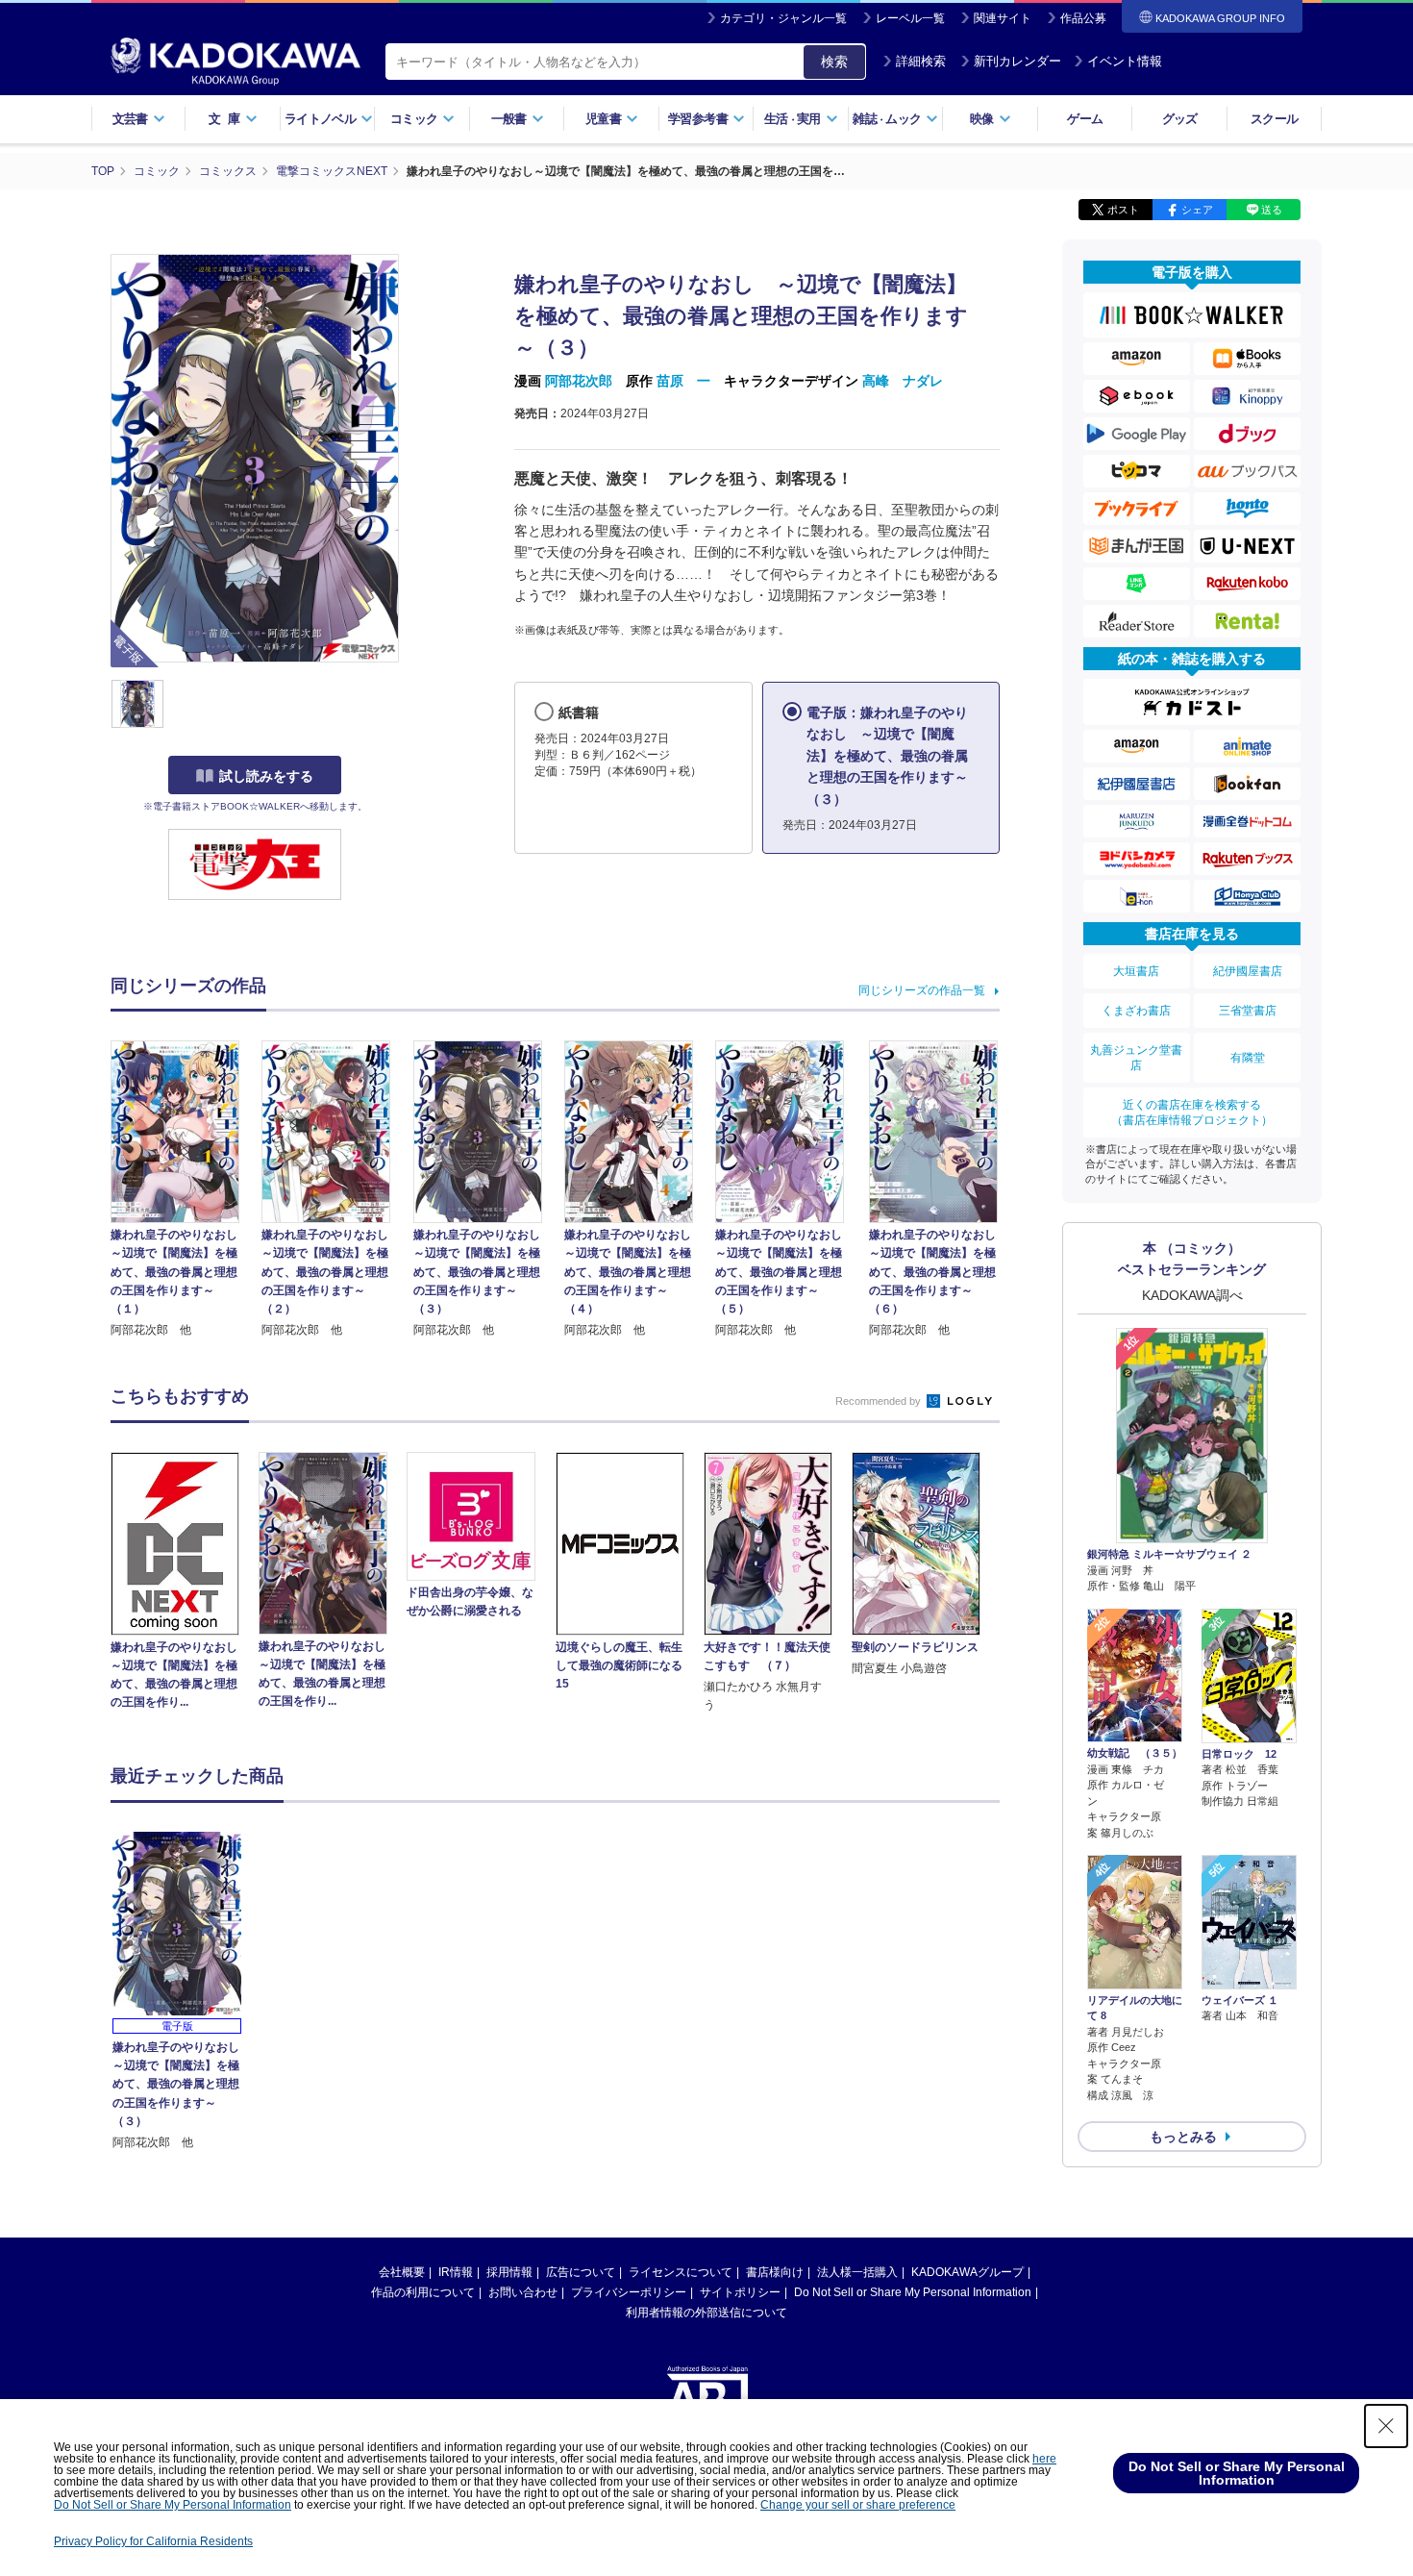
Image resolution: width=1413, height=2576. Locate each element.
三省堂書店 (1248, 1011)
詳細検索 (921, 61)
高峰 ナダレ (903, 381)
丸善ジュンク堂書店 (1136, 1058)
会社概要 (402, 2272)
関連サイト (1003, 18)
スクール (1274, 119)
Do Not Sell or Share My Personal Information (913, 2292)
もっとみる (1183, 2137)
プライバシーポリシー (629, 2292)
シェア (1197, 210)
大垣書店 (1136, 971)
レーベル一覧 (910, 18)
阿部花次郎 (579, 381)
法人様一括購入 (857, 2272)
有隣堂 (1248, 1058)
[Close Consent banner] (1386, 2426)
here (1044, 2459)
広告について (581, 2272)
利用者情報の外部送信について (706, 2313)
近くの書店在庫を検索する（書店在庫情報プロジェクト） (1192, 1113)
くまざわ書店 (1136, 1011)
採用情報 (509, 2272)
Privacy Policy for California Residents (153, 2541)
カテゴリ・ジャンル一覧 (783, 18)
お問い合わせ (523, 2292)
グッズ (1180, 119)
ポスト (1123, 210)
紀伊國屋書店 (1248, 971)
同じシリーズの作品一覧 (922, 990)
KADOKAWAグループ (967, 2272)
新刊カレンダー (1017, 61)
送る (1272, 210)
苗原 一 (683, 381)
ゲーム (1085, 119)
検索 (834, 62)
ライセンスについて (681, 2272)
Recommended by (880, 1401)
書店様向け (775, 2272)
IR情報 (456, 2272)
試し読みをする (266, 776)
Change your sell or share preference (858, 2505)
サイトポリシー (740, 2292)
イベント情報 (1125, 61)
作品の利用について (423, 2292)
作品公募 (1083, 18)
